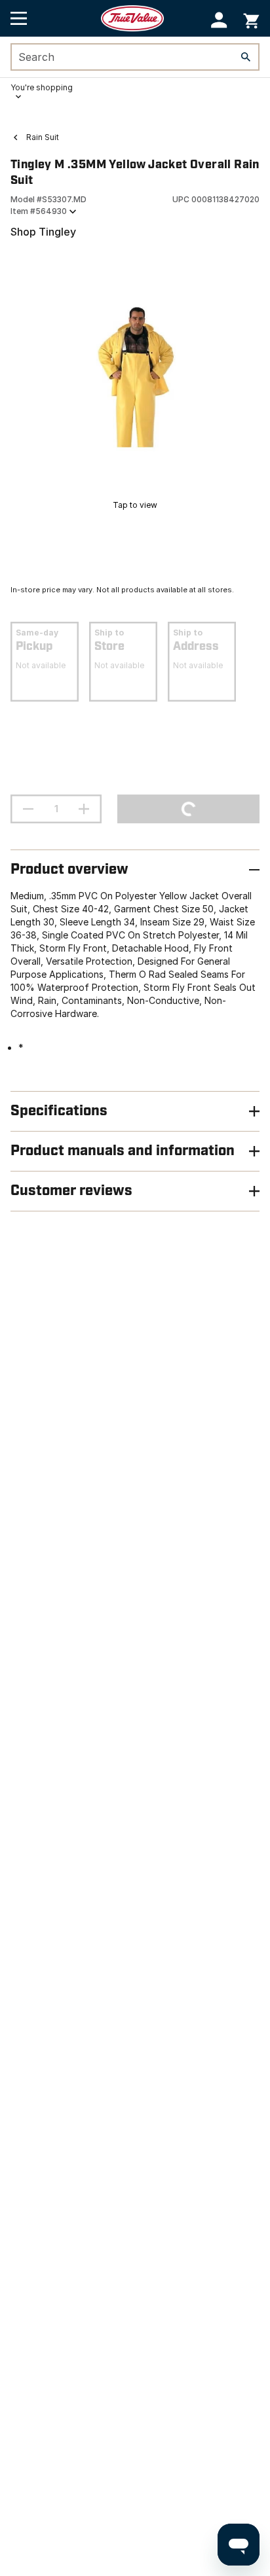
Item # (39, 211)
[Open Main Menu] (19, 18)
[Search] (246, 57)
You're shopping (42, 87)
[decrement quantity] (28, 809)
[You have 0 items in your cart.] (251, 19)
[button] (219, 20)
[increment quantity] (84, 809)
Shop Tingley (43, 232)
